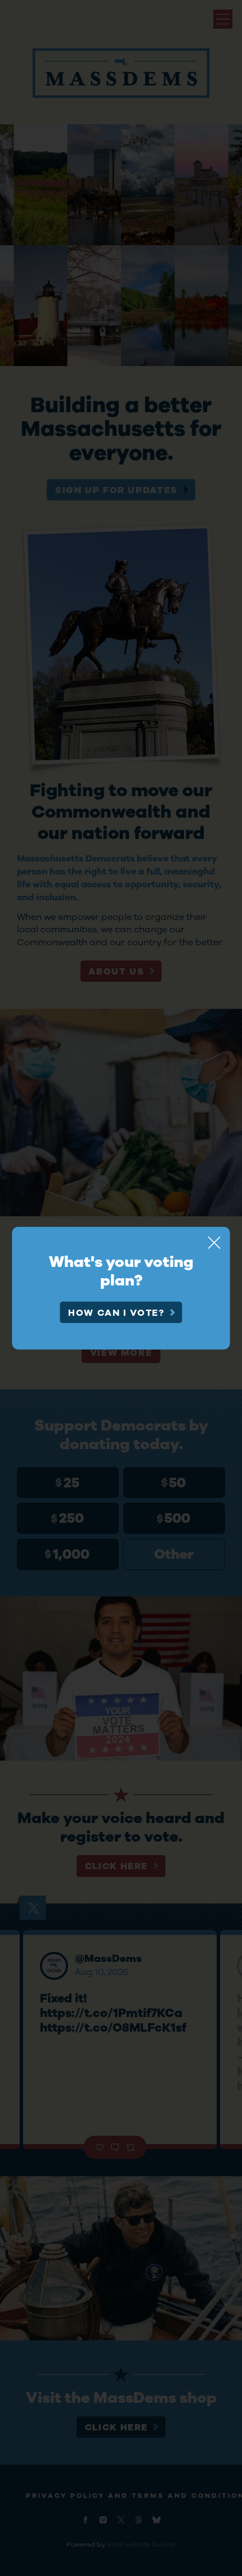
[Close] (214, 1242)
